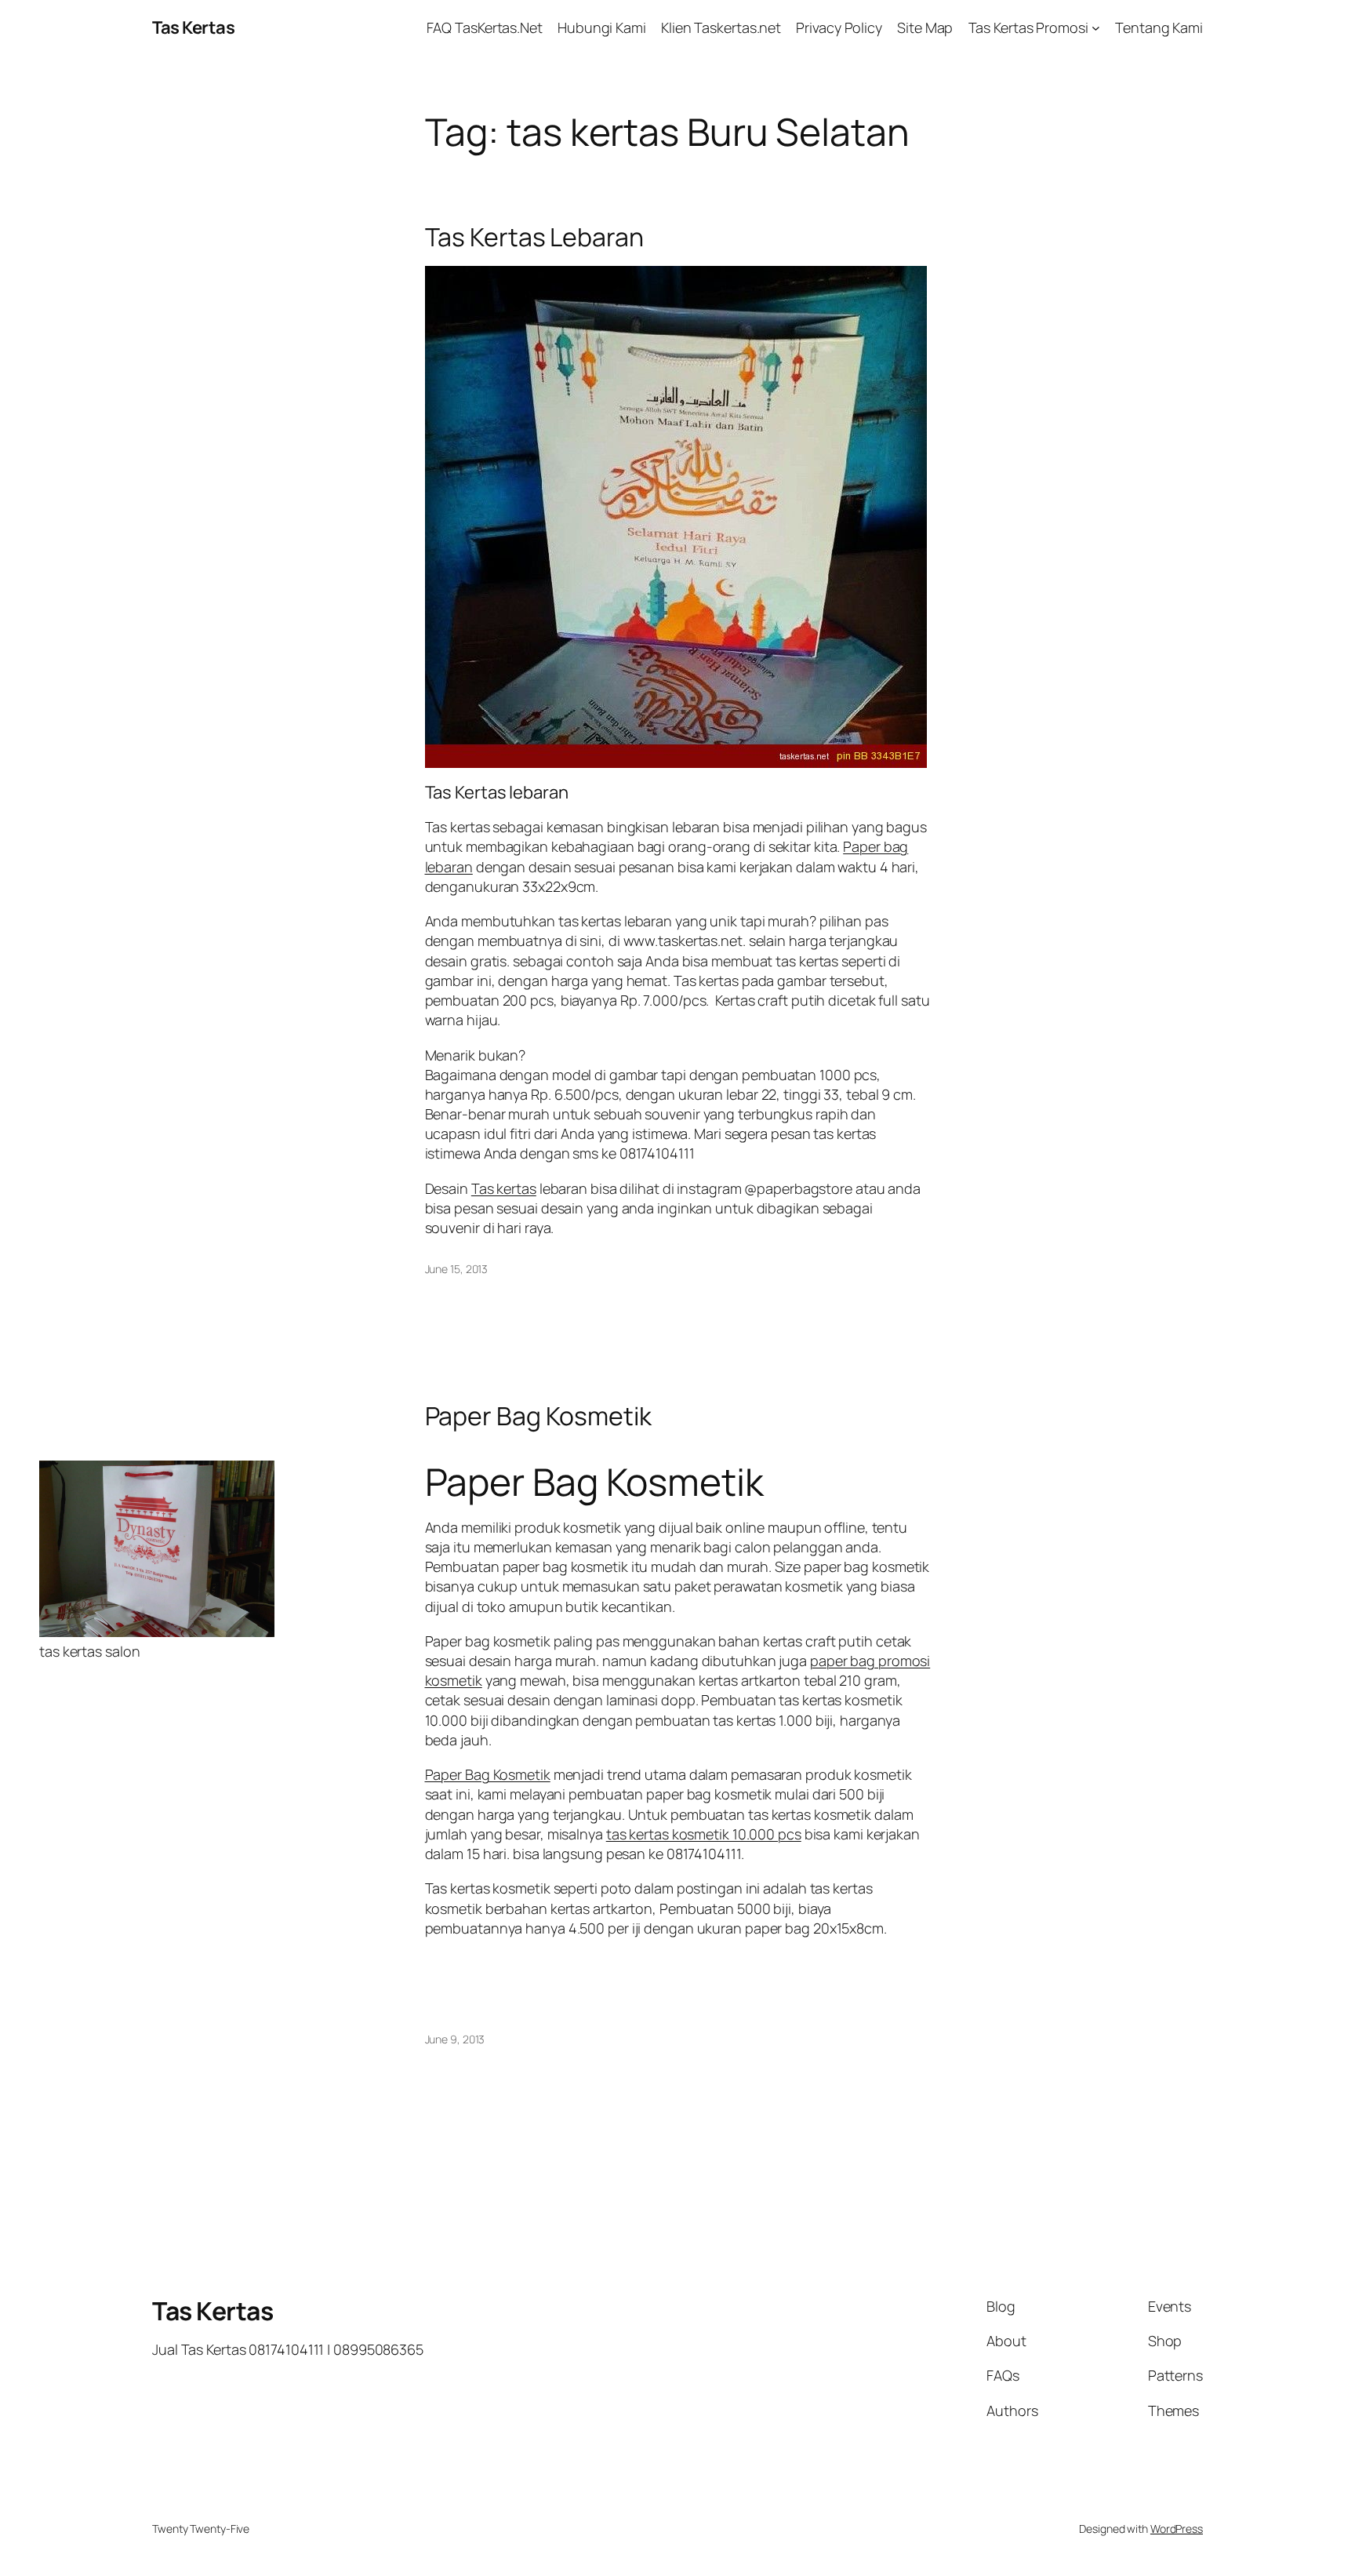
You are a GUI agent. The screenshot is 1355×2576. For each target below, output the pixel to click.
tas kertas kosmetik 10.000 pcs (704, 1834)
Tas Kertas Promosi (1028, 27)
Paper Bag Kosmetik (538, 1416)
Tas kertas (504, 1188)
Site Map (925, 27)
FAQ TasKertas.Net (485, 27)
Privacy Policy (839, 27)
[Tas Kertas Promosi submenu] (1096, 28)
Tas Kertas (193, 27)
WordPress (1177, 2529)
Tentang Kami (1159, 27)
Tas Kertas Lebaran (534, 237)
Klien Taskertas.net (721, 27)
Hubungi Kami (602, 27)
